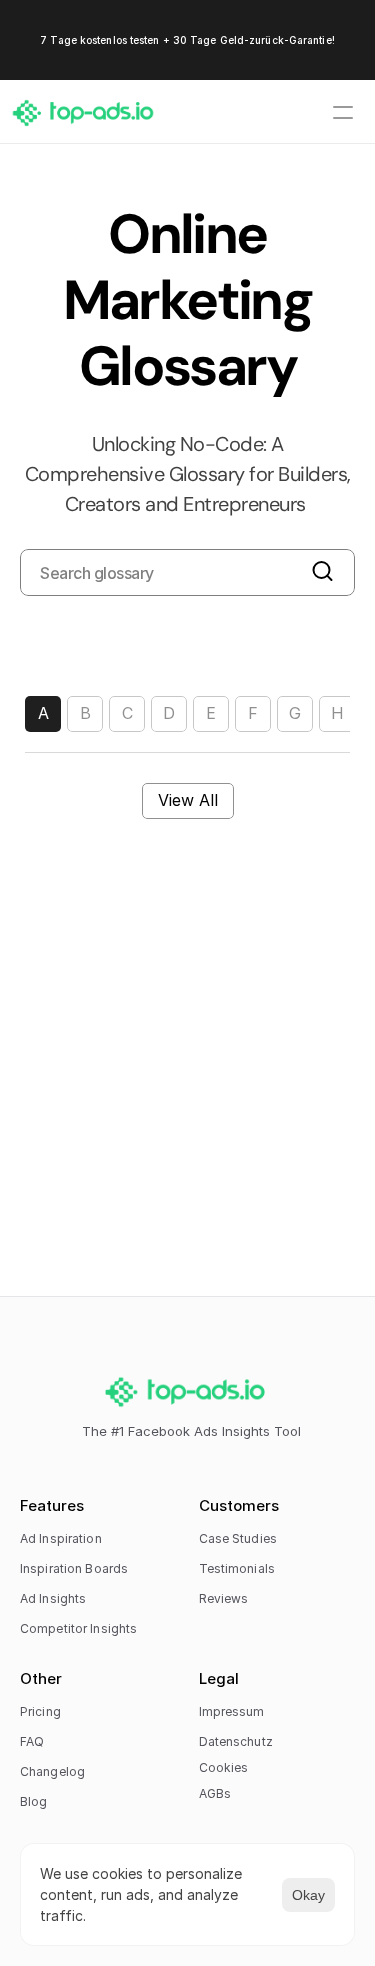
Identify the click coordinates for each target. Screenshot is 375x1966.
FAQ (32, 1741)
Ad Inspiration (61, 1538)
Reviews (224, 1598)
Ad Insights (53, 1598)
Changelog (52, 1771)
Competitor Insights (78, 1628)
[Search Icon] (187, 572)
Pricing (40, 1711)
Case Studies (238, 1538)
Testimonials (237, 1568)
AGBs (215, 1793)
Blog (33, 1801)
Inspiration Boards (74, 1568)
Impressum (232, 1711)
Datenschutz (236, 1741)
